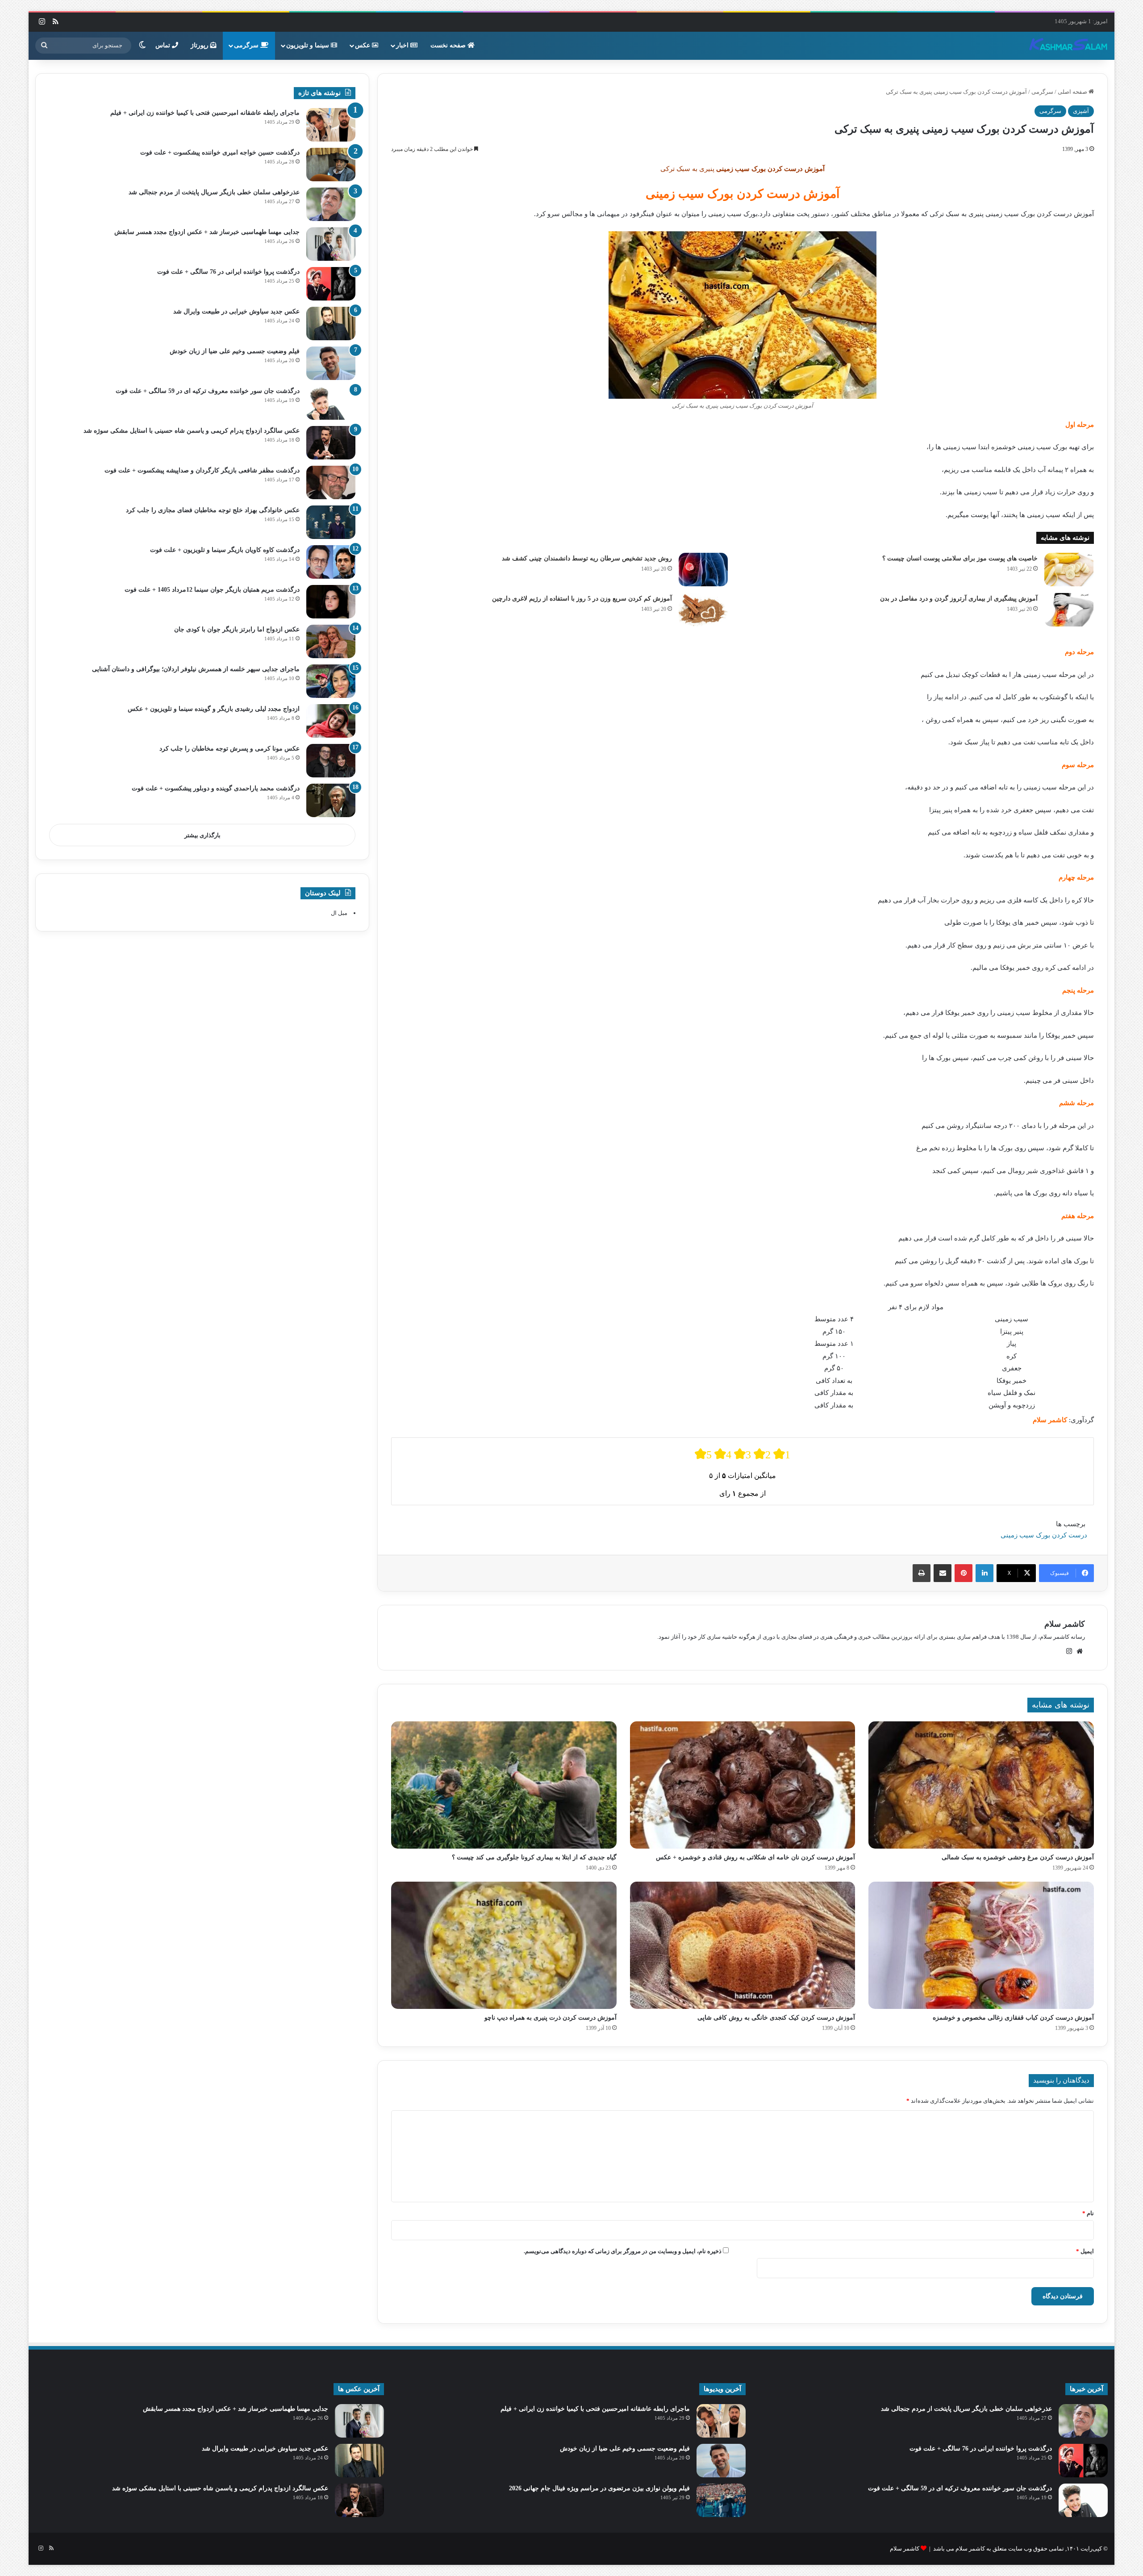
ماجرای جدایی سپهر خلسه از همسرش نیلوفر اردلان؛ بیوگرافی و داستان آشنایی (196, 669)
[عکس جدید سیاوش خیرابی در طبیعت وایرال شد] (331, 324)
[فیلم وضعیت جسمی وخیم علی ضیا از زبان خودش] (331, 363)
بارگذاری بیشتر (202, 835)
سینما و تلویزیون (309, 45)
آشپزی (1081, 111)
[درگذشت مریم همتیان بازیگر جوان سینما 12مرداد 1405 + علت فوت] (331, 602)
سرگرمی (247, 45)
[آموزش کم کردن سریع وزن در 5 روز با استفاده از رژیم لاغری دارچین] (703, 610)
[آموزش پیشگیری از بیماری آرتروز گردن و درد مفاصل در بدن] (1069, 610)
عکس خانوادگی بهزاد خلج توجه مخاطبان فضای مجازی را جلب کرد (213, 510)
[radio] (703, 1454)
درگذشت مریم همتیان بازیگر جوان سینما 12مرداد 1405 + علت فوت (212, 590)
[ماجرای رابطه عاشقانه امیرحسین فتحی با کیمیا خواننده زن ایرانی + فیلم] (331, 125)
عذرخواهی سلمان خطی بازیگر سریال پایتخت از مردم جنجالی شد (214, 192)
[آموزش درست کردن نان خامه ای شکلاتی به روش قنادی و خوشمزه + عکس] (743, 1785)
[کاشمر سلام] (1068, 46)
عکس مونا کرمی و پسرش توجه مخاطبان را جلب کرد (229, 749)
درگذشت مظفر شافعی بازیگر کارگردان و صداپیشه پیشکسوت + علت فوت (202, 470)
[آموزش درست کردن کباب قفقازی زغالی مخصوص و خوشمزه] (981, 1945)
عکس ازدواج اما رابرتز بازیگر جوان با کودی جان (237, 629)
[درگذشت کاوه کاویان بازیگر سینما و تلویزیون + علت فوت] (331, 562)
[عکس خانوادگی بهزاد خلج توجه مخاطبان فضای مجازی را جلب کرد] (331, 522)
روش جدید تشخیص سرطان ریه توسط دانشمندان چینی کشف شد (587, 558)
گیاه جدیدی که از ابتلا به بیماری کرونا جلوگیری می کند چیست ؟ (534, 1857)
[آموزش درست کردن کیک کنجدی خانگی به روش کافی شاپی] (743, 1945)
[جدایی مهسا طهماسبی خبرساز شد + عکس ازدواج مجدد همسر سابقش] (331, 244)
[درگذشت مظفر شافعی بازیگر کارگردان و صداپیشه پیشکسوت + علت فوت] (331, 482)
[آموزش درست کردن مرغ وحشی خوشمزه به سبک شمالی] (981, 1785)
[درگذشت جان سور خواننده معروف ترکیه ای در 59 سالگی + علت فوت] (331, 403)
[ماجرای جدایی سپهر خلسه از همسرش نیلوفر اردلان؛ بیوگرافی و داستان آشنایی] (331, 681)
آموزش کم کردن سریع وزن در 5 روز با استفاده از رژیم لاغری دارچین (582, 599)
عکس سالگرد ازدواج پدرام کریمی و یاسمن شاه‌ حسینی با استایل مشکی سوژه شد (192, 431)
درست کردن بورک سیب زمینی (1044, 1535)
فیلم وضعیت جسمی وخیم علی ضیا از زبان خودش (235, 351)
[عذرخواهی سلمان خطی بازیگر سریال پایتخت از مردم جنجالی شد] (331, 204)
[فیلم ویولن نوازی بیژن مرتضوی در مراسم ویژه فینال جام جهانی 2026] (721, 2500)
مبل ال (339, 913)
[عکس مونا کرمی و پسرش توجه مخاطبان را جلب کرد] (331, 761)
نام (1088, 2213)
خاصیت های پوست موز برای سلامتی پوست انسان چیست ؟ (960, 558)
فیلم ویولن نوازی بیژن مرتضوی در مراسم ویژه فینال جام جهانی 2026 (599, 2488)
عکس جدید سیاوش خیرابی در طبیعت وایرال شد (236, 311)
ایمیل (1085, 2251)
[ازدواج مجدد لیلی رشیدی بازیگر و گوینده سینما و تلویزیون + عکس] (331, 721)
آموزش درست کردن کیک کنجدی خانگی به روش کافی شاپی (776, 2018)
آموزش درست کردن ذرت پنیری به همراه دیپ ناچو (551, 2018)
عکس (363, 45)
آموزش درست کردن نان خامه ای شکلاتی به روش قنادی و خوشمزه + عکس (755, 1857)
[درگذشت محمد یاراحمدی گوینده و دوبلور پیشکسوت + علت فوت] (331, 800)
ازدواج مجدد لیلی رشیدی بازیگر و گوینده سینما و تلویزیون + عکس (214, 709)
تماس (164, 45)
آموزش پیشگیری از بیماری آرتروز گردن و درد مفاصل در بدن (959, 599)
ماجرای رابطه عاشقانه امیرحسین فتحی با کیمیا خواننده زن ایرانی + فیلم (205, 113)
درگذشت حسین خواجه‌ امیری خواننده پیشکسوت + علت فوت (220, 152)
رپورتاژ (200, 45)
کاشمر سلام (1065, 1624)
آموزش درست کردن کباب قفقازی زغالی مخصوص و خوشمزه (1013, 2018)
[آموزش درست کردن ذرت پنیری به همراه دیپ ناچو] (504, 1945)
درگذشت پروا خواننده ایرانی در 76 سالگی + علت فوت (228, 272)
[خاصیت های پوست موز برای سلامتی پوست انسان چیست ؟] (1069, 570)
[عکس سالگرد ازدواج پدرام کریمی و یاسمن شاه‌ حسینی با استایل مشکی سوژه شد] (331, 443)
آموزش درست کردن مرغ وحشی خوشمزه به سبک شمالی (1018, 1857)
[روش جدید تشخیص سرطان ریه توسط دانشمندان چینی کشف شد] (703, 570)
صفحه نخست (449, 45)
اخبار (403, 45)
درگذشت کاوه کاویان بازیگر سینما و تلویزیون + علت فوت (225, 550)
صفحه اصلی (1073, 92)
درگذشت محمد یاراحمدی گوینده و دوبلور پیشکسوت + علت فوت (216, 788)
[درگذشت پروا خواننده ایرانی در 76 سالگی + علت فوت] (331, 284)
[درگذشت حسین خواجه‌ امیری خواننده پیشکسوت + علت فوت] (331, 165)
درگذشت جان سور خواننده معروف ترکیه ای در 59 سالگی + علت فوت (208, 391)
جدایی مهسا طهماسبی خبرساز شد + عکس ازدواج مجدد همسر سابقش (207, 232)
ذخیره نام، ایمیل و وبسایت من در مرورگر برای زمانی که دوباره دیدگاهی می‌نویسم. (623, 2251)
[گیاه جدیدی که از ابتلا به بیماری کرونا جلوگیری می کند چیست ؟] (504, 1785)
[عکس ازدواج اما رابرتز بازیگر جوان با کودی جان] (331, 641)
